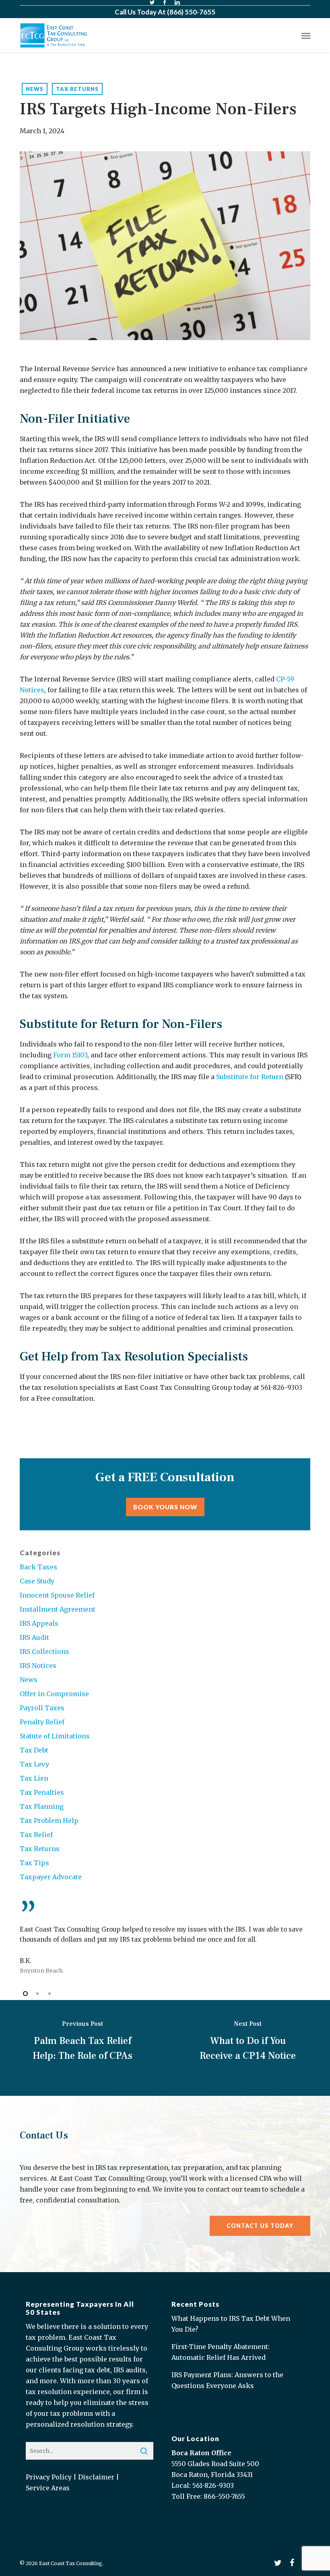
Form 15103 (70, 1055)
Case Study (37, 1581)
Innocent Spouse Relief (57, 1595)
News (35, 89)
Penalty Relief (42, 1722)
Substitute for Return (250, 1077)
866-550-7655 (224, 2496)
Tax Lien (34, 1778)
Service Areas (48, 2488)
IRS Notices (38, 1666)
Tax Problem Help (49, 1821)
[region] (165, 1938)
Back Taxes (38, 1567)
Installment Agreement (58, 1609)
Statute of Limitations (55, 1736)
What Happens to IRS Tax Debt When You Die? (231, 2324)
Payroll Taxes (42, 1708)
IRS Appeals (39, 1623)
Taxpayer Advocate (51, 1877)
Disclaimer (96, 2477)
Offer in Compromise (54, 1694)
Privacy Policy (49, 2477)
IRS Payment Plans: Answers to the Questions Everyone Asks (227, 2380)
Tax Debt (34, 1750)
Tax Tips (34, 1863)
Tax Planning (42, 1806)
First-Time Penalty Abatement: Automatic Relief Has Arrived (221, 2352)
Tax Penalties (42, 1792)
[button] (306, 35)
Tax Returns (77, 89)
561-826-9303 (213, 2485)
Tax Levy (34, 1764)
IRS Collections (44, 1651)
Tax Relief (36, 1835)
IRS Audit (34, 1637)
